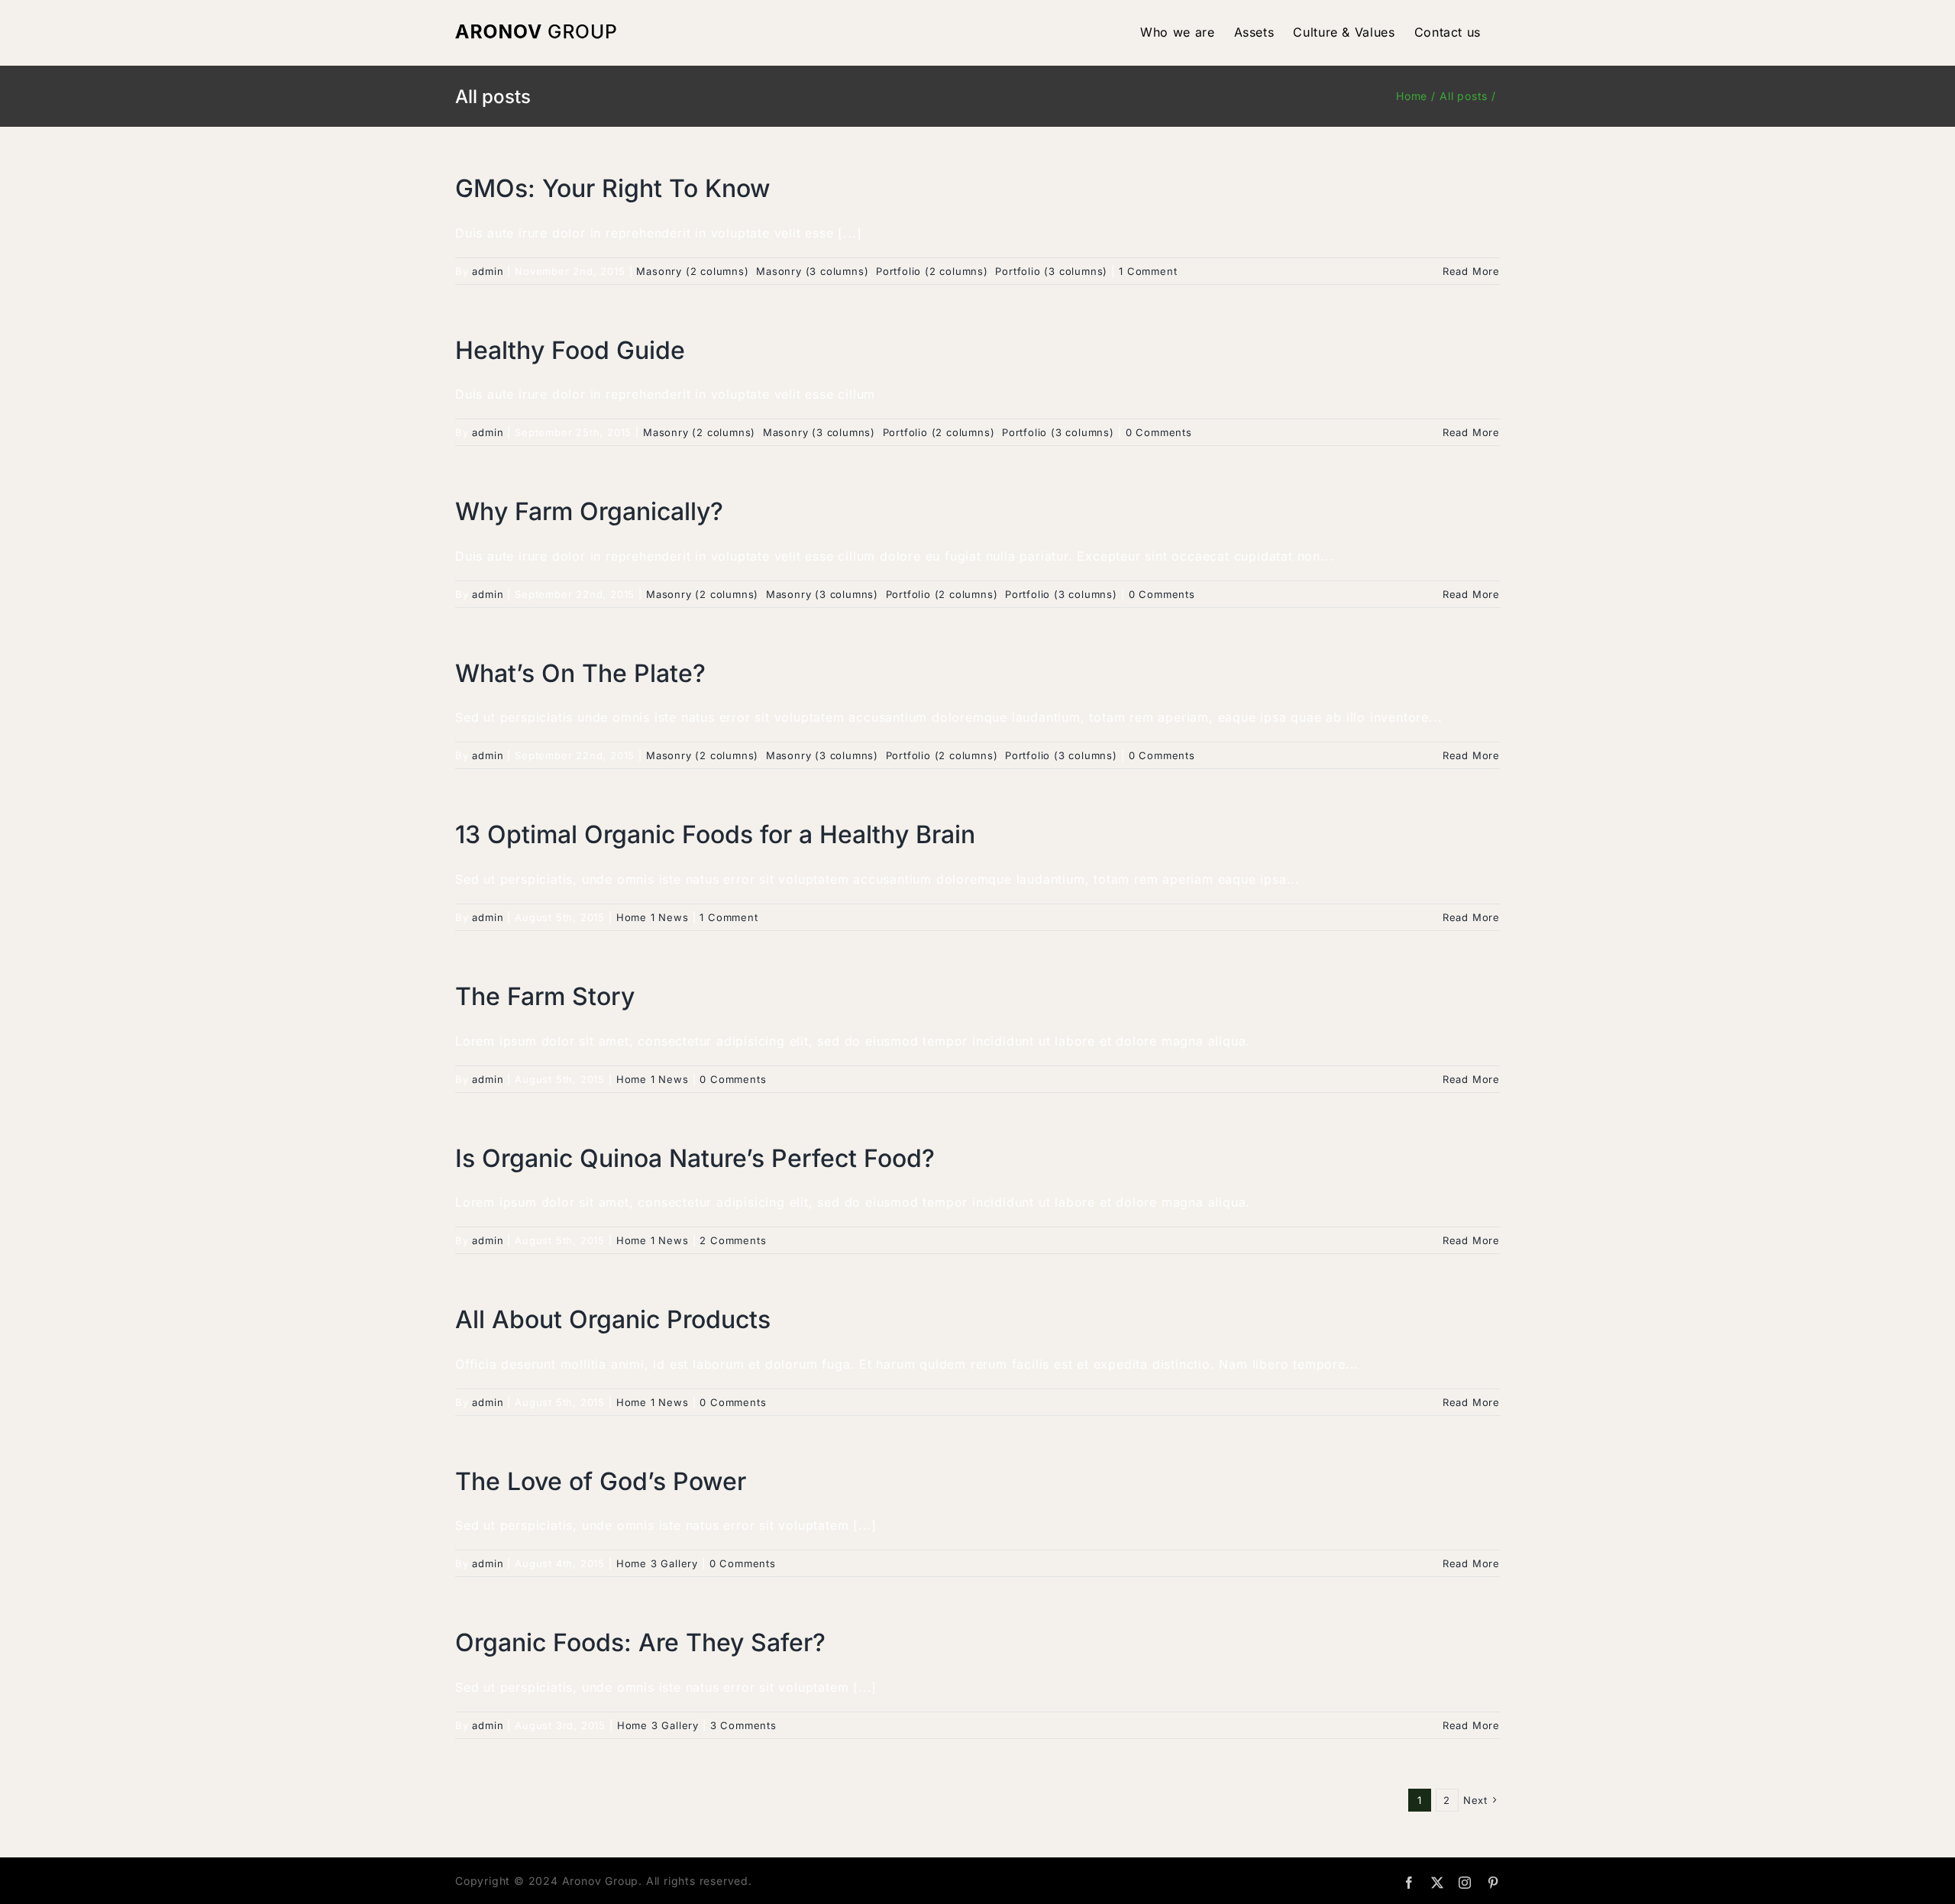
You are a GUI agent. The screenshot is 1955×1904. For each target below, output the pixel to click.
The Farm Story (545, 996)
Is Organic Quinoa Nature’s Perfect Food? (695, 1158)
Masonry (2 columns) (692, 271)
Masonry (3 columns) (812, 271)
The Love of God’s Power (601, 1481)
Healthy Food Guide (570, 350)
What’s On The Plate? (580, 673)
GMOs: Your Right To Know (613, 188)
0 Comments (1159, 432)
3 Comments (743, 1725)
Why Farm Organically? (589, 511)
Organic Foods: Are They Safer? (640, 1642)
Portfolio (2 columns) (932, 271)
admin (488, 271)
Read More (1471, 271)
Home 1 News (653, 917)
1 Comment (1148, 271)
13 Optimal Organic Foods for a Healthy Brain (715, 834)
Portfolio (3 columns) (1051, 271)
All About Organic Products (613, 1319)
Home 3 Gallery (657, 1563)
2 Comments (733, 1240)
